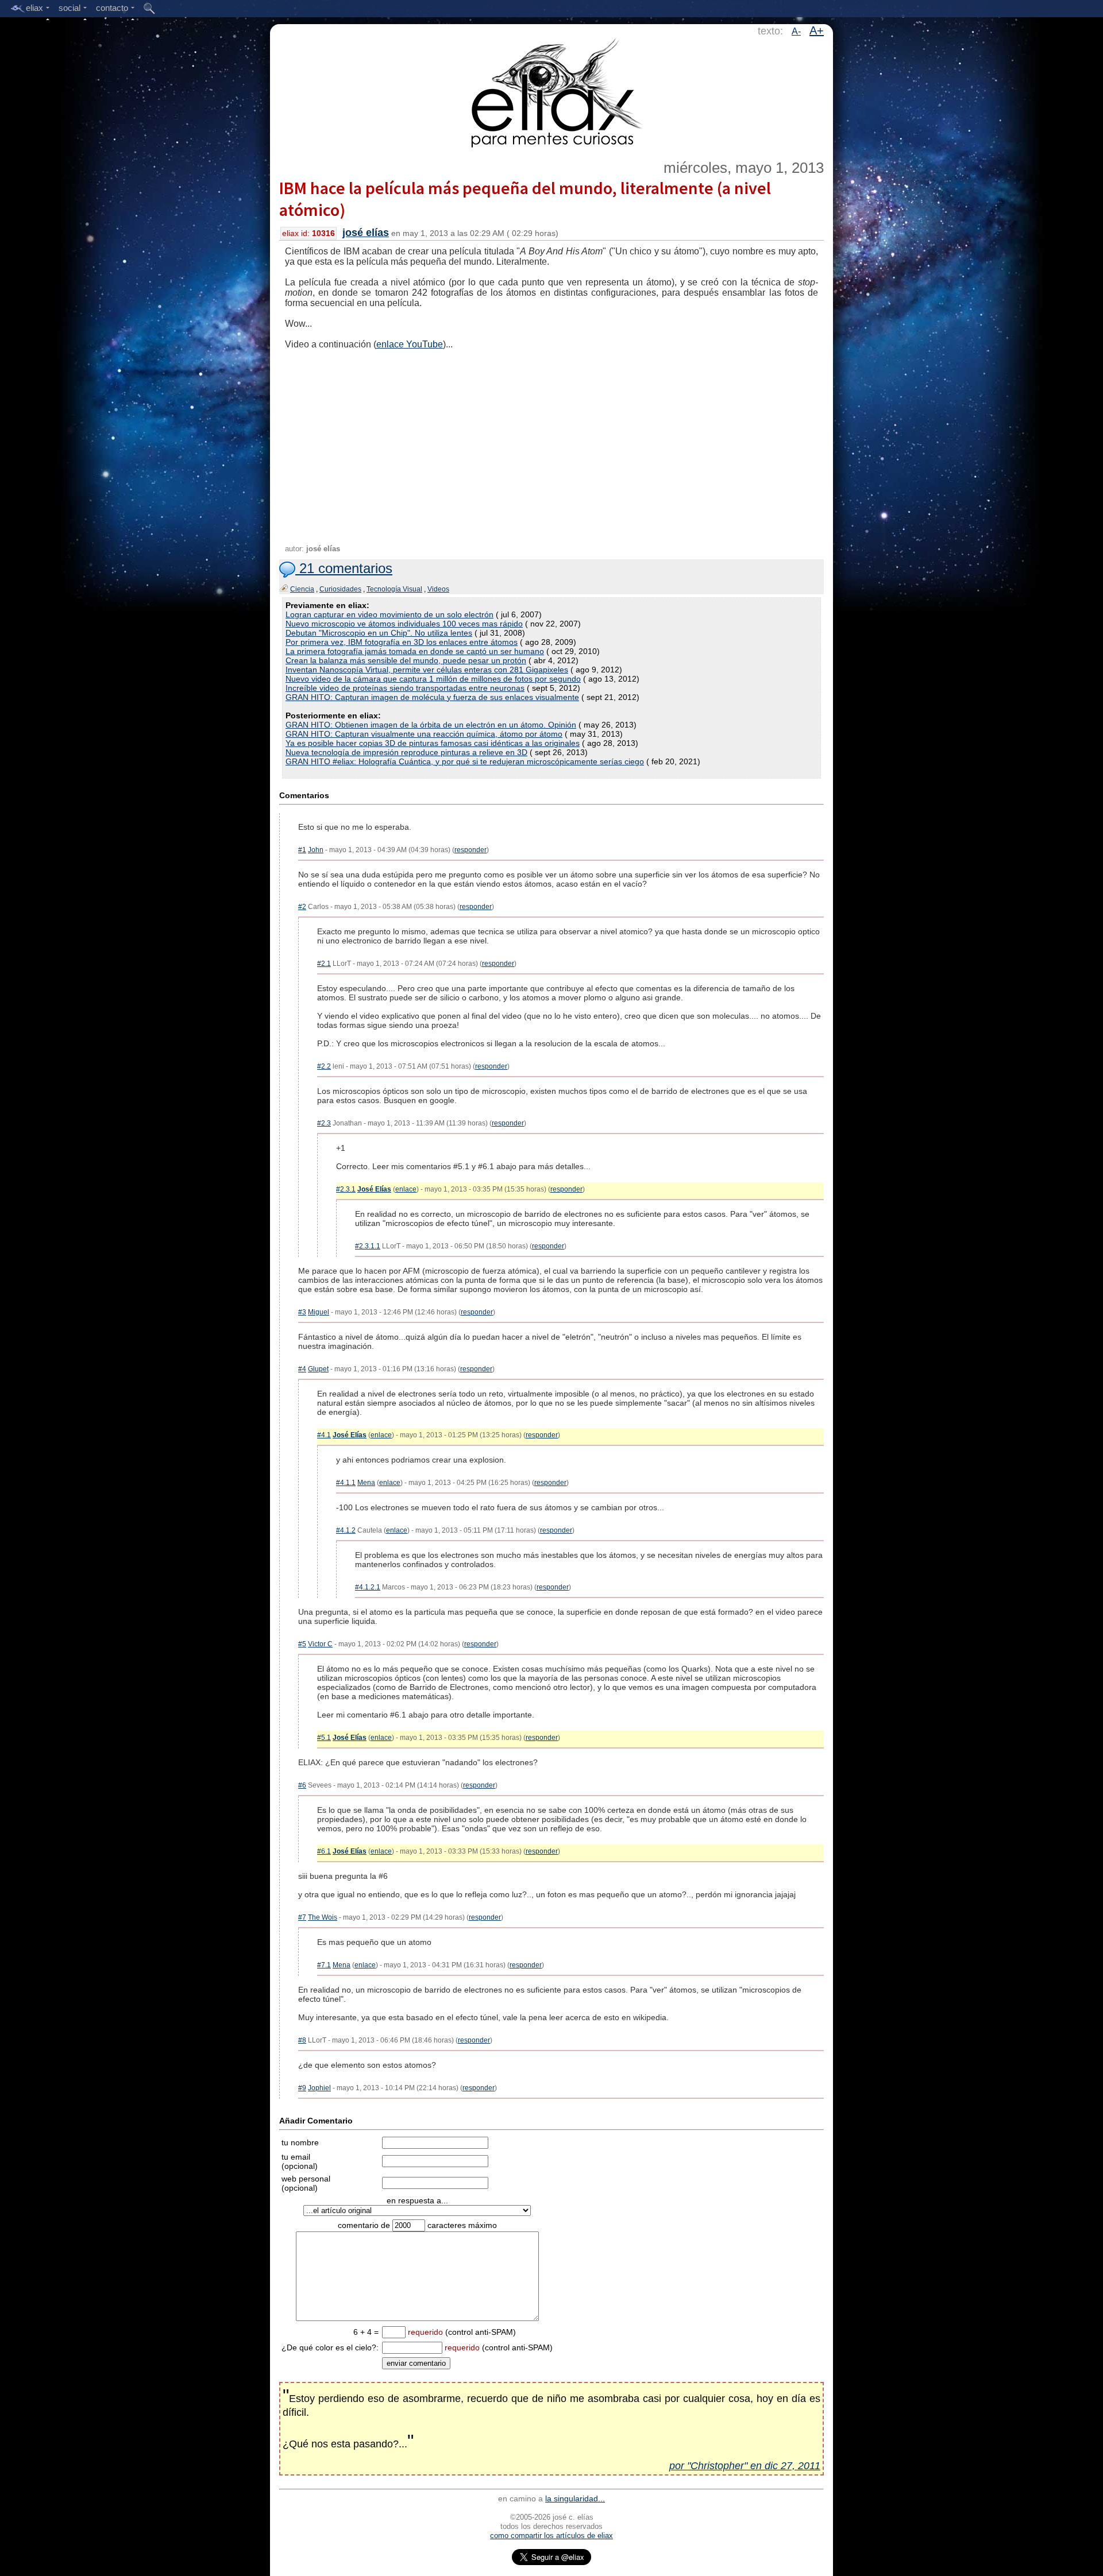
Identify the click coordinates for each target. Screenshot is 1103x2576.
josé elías (366, 233)
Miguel (319, 1312)
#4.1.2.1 (368, 1587)
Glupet (318, 1369)
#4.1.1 (346, 1483)
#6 (302, 1785)
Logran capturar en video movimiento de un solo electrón (389, 614)
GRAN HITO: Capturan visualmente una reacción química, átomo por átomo (424, 734)
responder (470, 850)
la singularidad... (575, 2498)
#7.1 (324, 1965)
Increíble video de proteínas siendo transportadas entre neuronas (405, 688)
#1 (302, 850)
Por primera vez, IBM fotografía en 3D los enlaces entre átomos (402, 642)
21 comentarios (344, 568)
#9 (302, 2088)
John (316, 850)
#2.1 (324, 964)
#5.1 (324, 1738)
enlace (406, 1189)
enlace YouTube (410, 344)
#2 (302, 907)
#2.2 (324, 1066)
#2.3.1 (346, 1189)
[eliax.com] (552, 91)
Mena (366, 1483)
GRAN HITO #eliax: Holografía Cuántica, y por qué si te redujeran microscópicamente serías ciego (465, 761)
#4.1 (324, 1435)
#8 (302, 2040)
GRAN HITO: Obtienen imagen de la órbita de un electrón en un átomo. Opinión (431, 725)
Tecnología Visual (394, 589)
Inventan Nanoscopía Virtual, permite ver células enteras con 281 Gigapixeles (427, 670)
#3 (302, 1312)
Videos (438, 589)
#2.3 (324, 1123)
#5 (302, 1644)
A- (796, 31)
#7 (302, 1917)
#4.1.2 (346, 1530)
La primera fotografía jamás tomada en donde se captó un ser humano (415, 651)
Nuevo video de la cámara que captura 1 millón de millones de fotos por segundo (433, 679)
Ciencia (302, 589)
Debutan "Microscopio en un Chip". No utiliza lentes (379, 633)
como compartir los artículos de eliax (551, 2536)
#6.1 (324, 1851)
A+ (817, 30)
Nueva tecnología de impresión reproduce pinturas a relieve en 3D (406, 752)
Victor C (320, 1644)
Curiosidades (340, 589)
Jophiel (319, 2088)
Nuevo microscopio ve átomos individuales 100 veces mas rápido (404, 624)
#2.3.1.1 (368, 1246)
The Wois (323, 1917)
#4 (302, 1369)
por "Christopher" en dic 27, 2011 (745, 2466)
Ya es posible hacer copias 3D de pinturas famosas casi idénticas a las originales (433, 743)
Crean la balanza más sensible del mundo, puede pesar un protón (406, 660)
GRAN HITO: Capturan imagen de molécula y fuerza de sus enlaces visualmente (432, 697)
